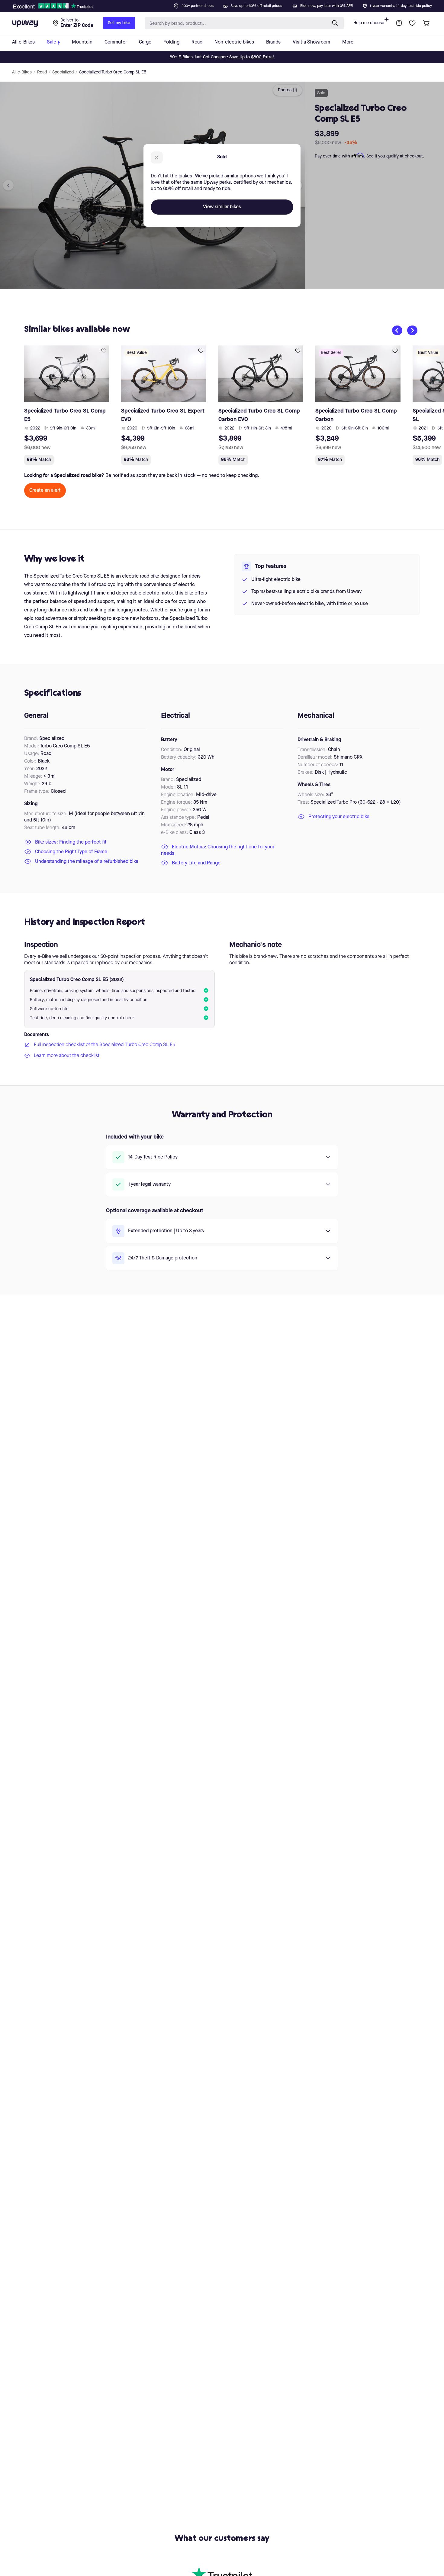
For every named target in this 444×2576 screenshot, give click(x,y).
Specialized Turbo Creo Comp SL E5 (113, 72)
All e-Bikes (22, 72)
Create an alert (45, 491)
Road (42, 72)
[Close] (227, 4)
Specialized (63, 72)
